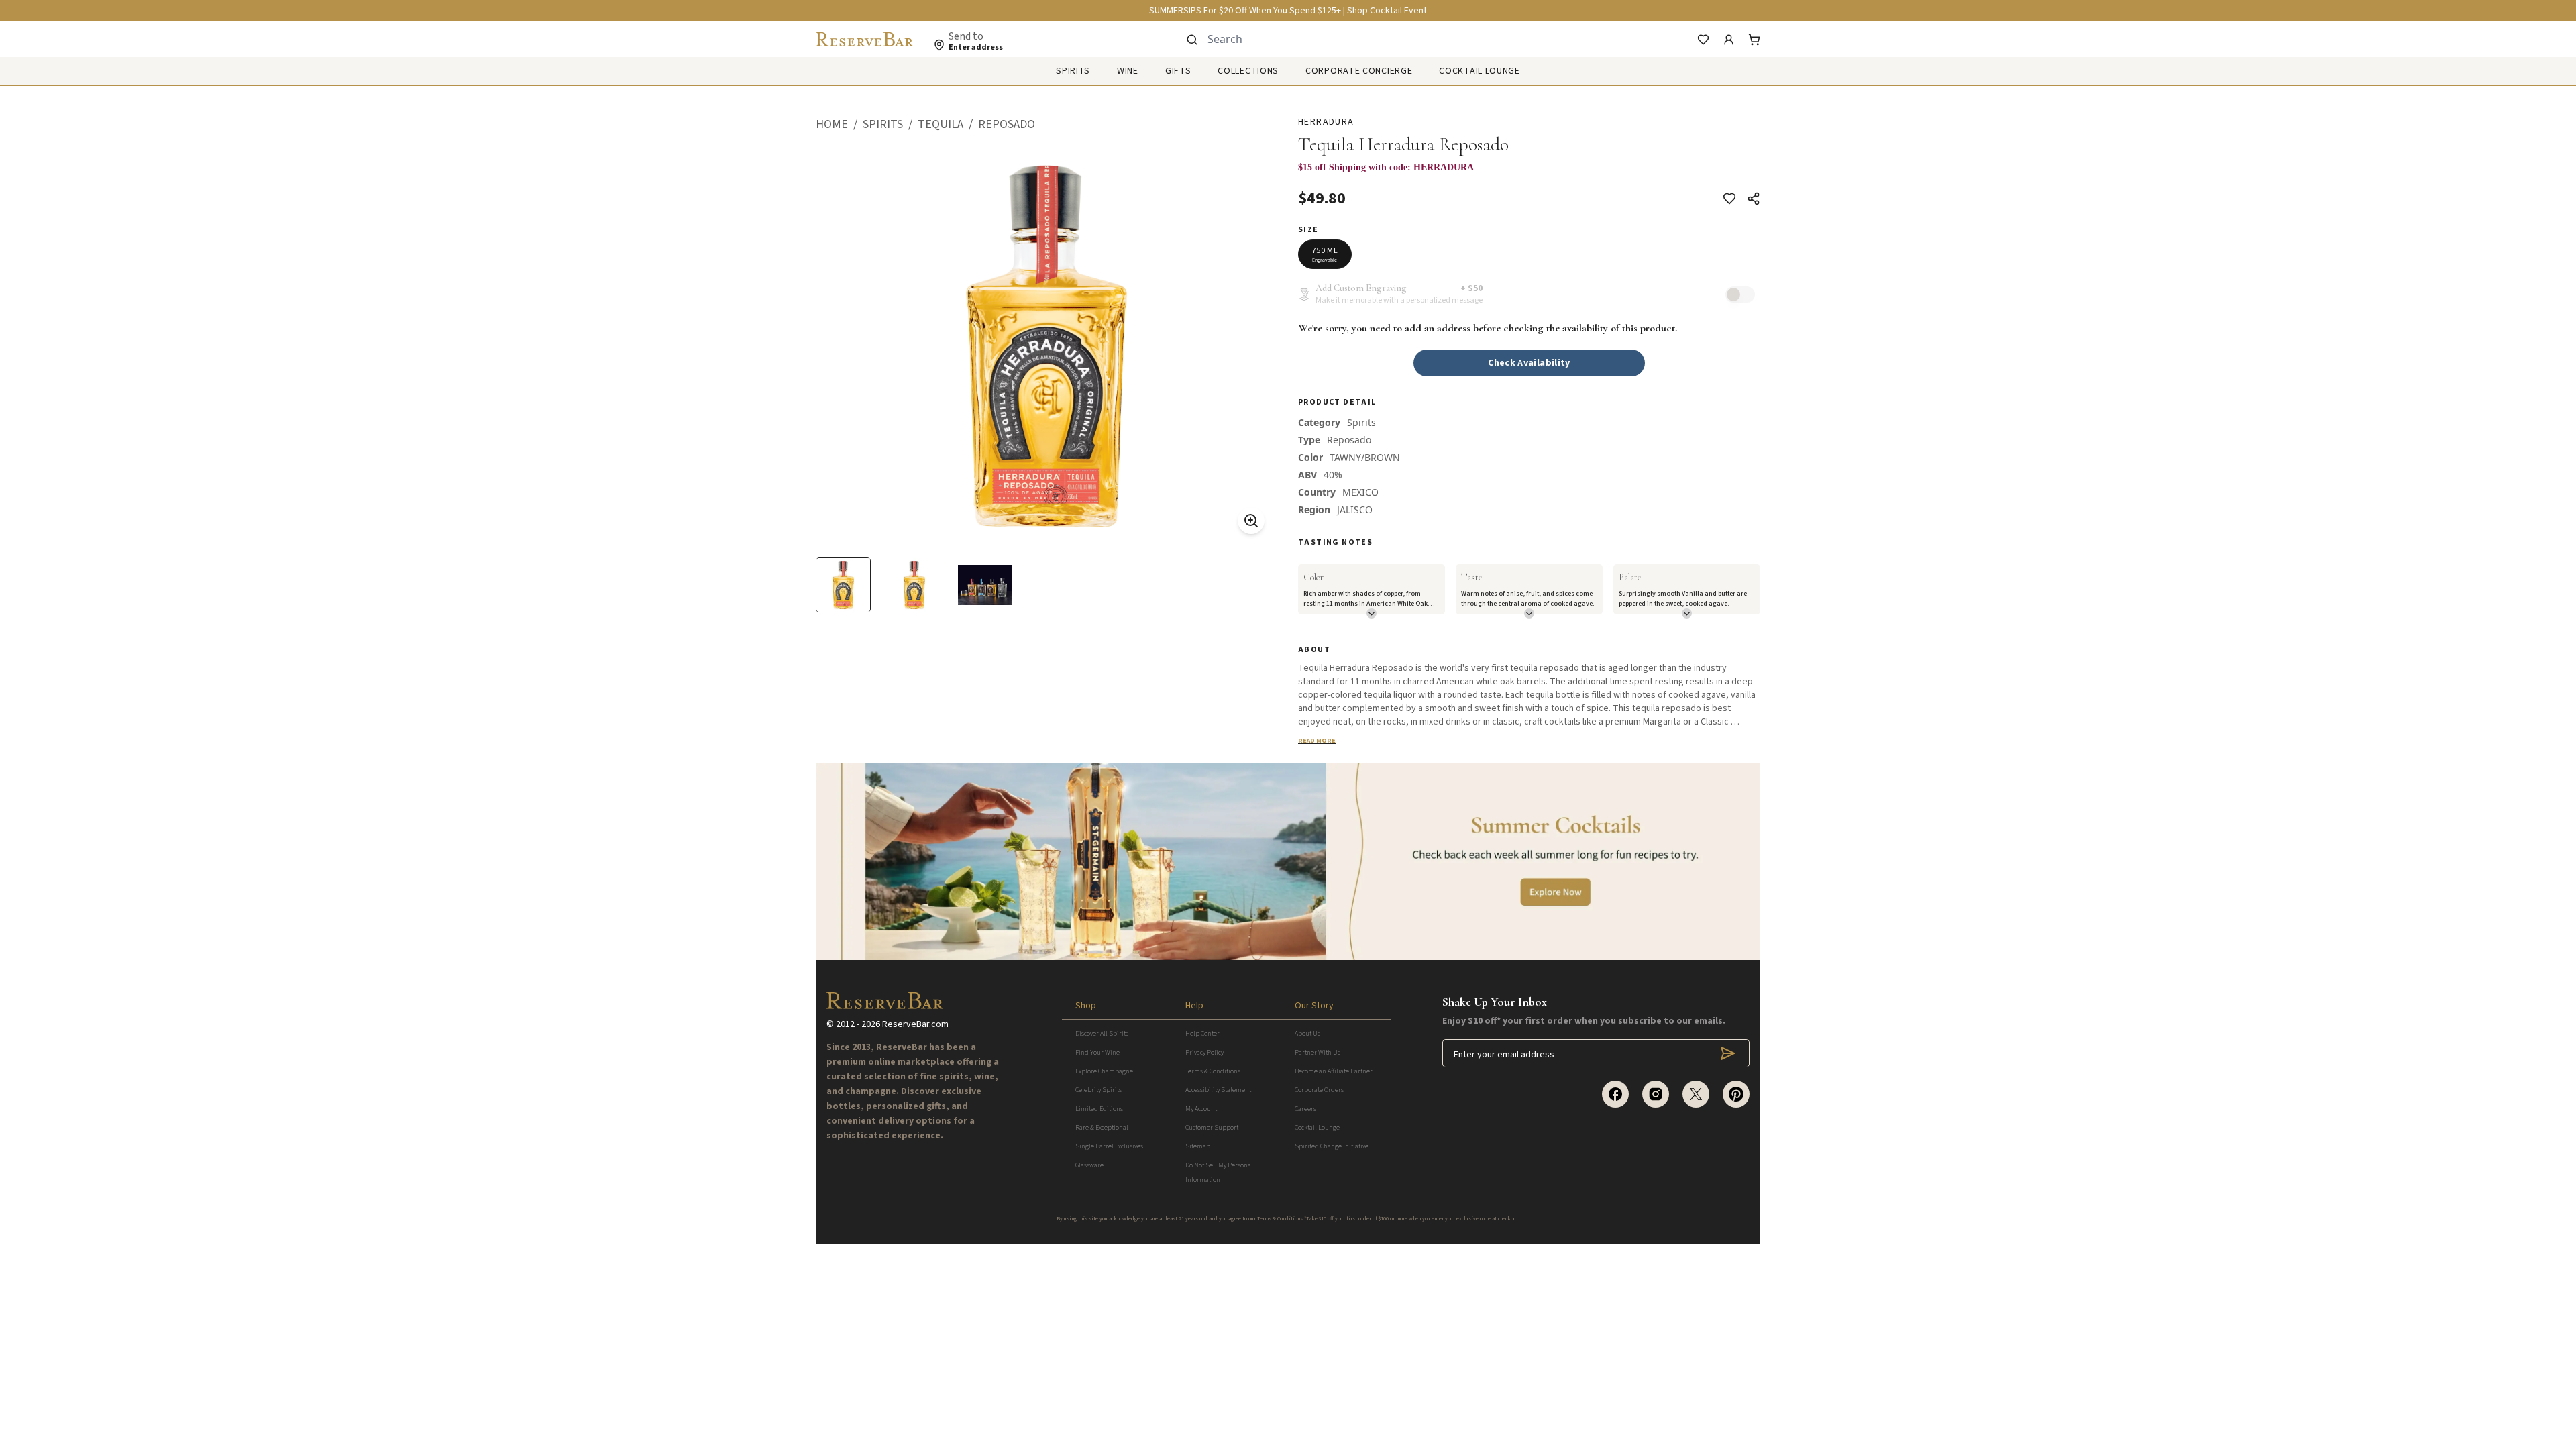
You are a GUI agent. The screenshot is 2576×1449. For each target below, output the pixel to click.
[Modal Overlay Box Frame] (1529, 174)
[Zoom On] (1251, 521)
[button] (839, 125)
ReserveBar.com (915, 1024)
